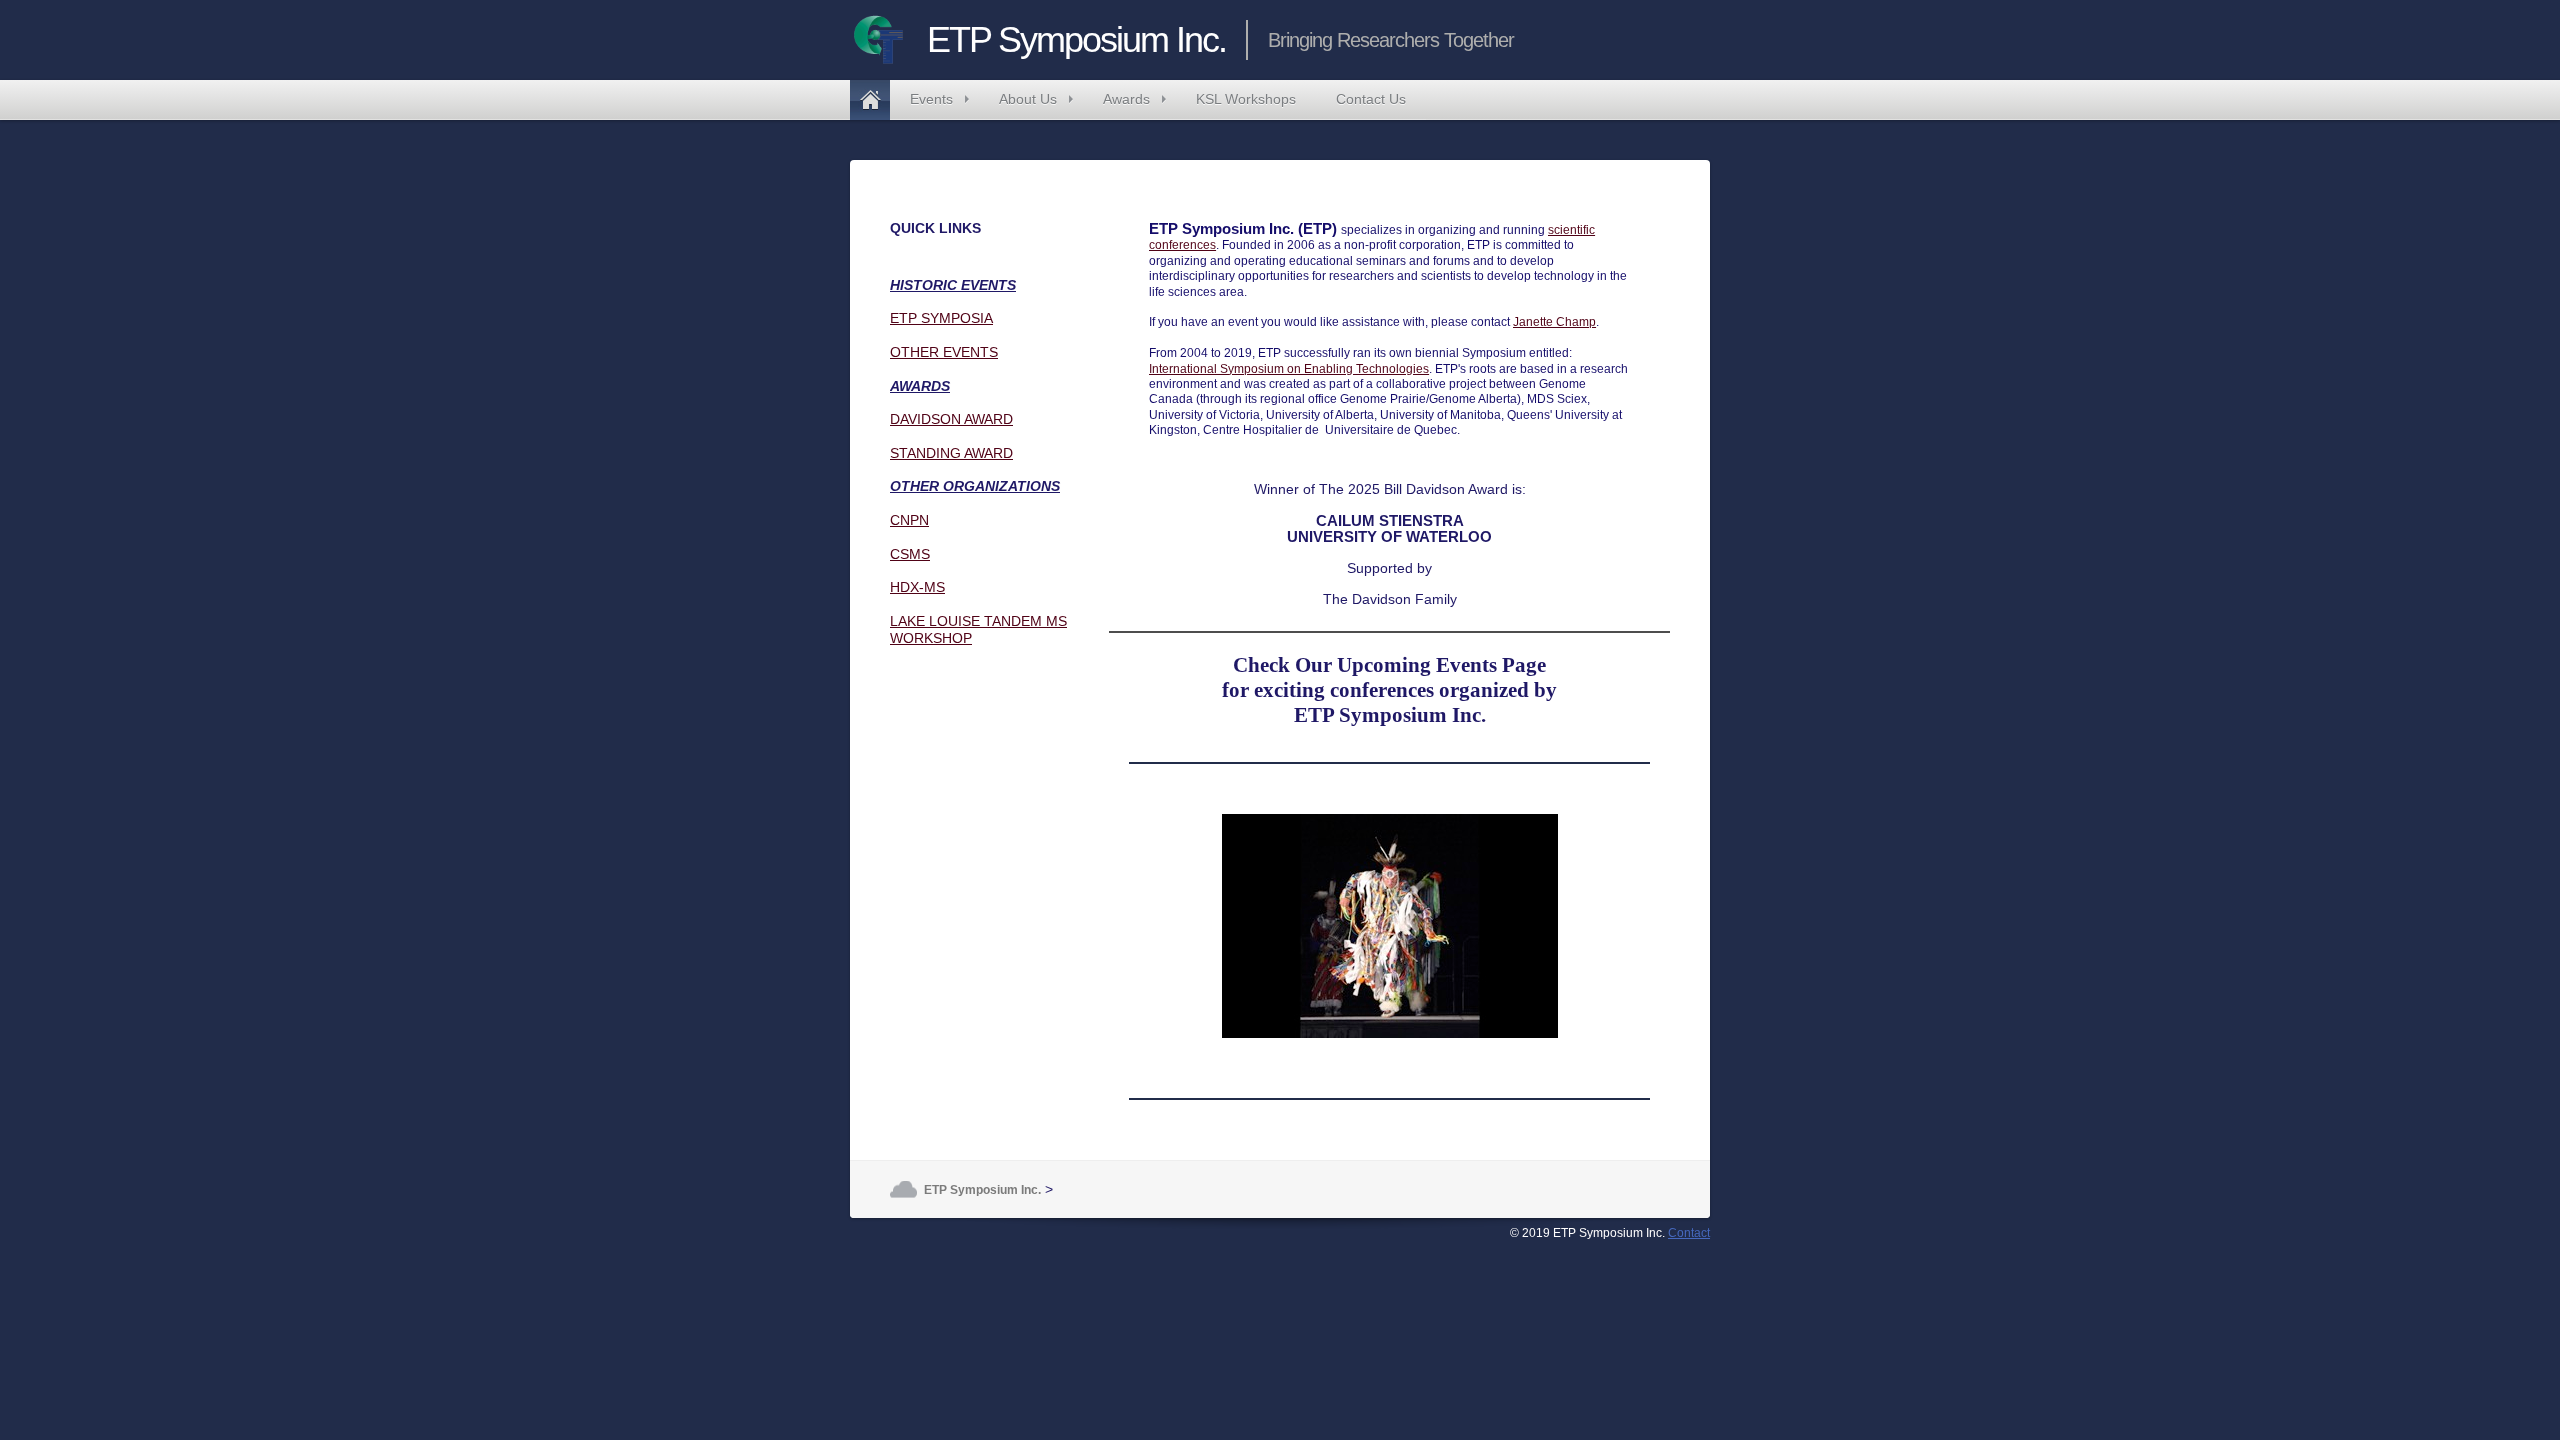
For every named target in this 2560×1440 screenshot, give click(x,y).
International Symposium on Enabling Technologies (1289, 369)
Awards (1126, 99)
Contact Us (1371, 99)
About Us (1028, 99)
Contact (1689, 1233)
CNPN (909, 520)
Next (1604, 926)
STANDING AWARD (951, 453)
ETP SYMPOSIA (941, 318)
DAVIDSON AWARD (951, 419)
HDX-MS (917, 587)
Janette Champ (1554, 322)
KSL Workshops (1246, 99)
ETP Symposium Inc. (870, 100)
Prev (1175, 926)
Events (931, 99)
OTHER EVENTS (944, 352)
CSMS (910, 554)
